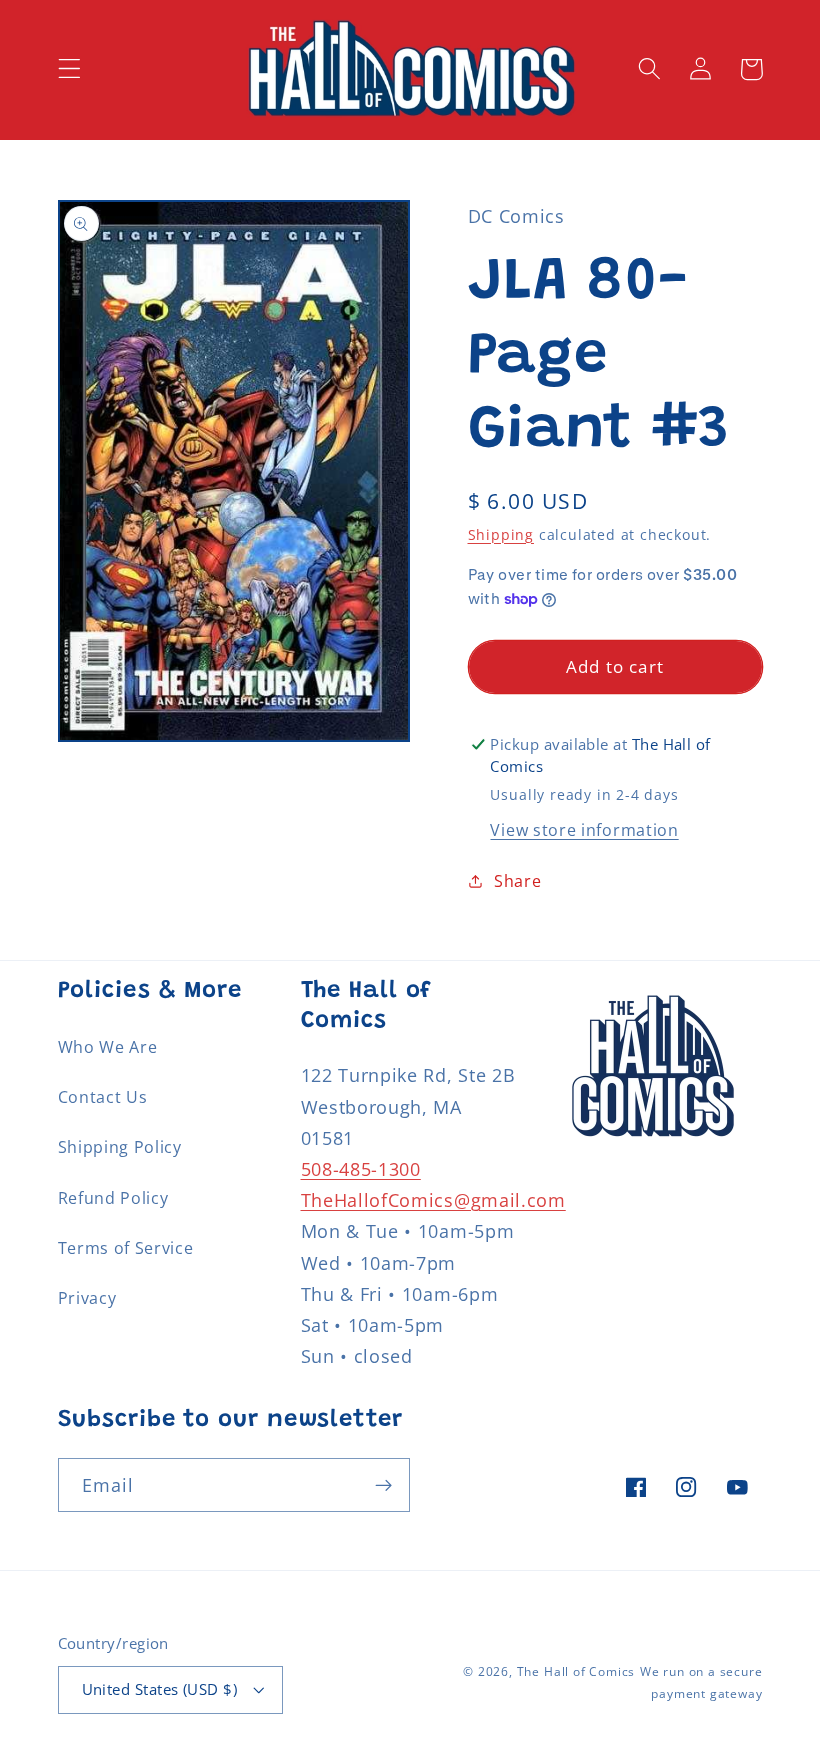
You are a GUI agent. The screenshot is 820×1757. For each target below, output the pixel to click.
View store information (584, 830)
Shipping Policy (120, 1147)
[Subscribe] (383, 1485)
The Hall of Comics (576, 1671)
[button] (69, 69)
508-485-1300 (361, 1168)
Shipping (501, 534)
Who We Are (108, 1047)
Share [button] (517, 881)
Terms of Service (126, 1248)
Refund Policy (113, 1198)
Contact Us (103, 1097)
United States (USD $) (160, 1689)
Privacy (87, 1298)
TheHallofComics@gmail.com (433, 1199)
